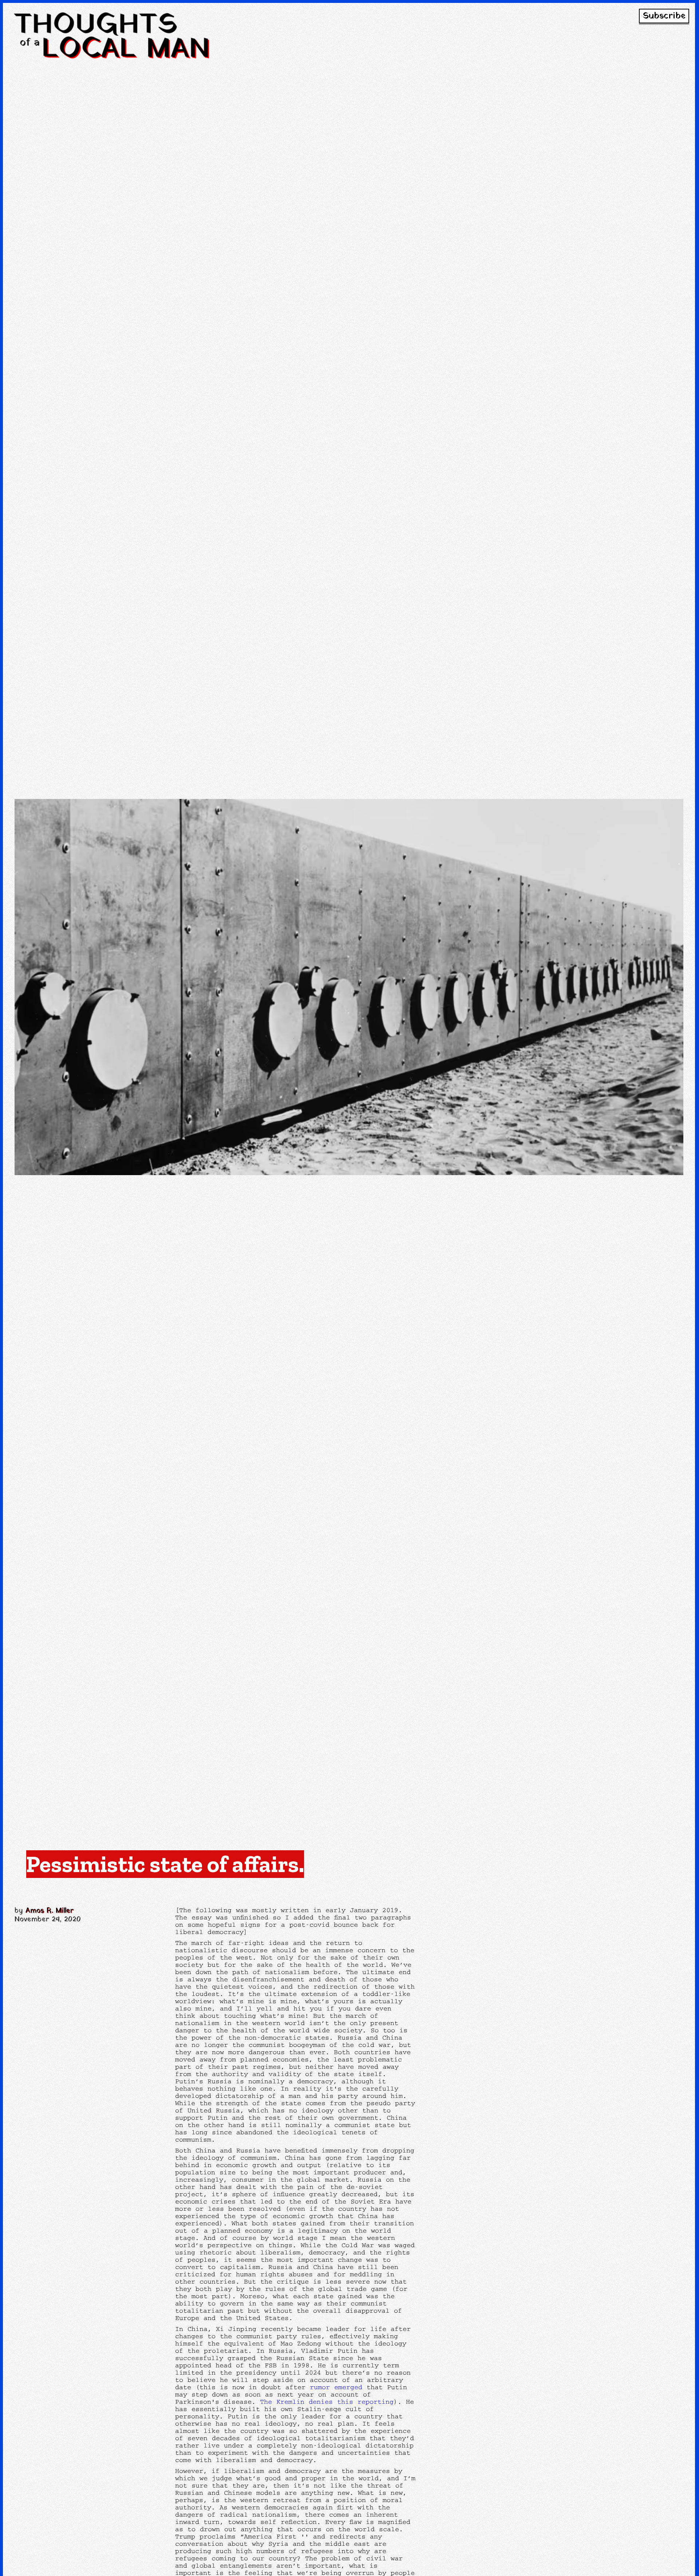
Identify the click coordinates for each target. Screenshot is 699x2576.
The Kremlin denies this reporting (327, 2401)
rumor (320, 2387)
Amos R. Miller (50, 1911)
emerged (348, 2387)
